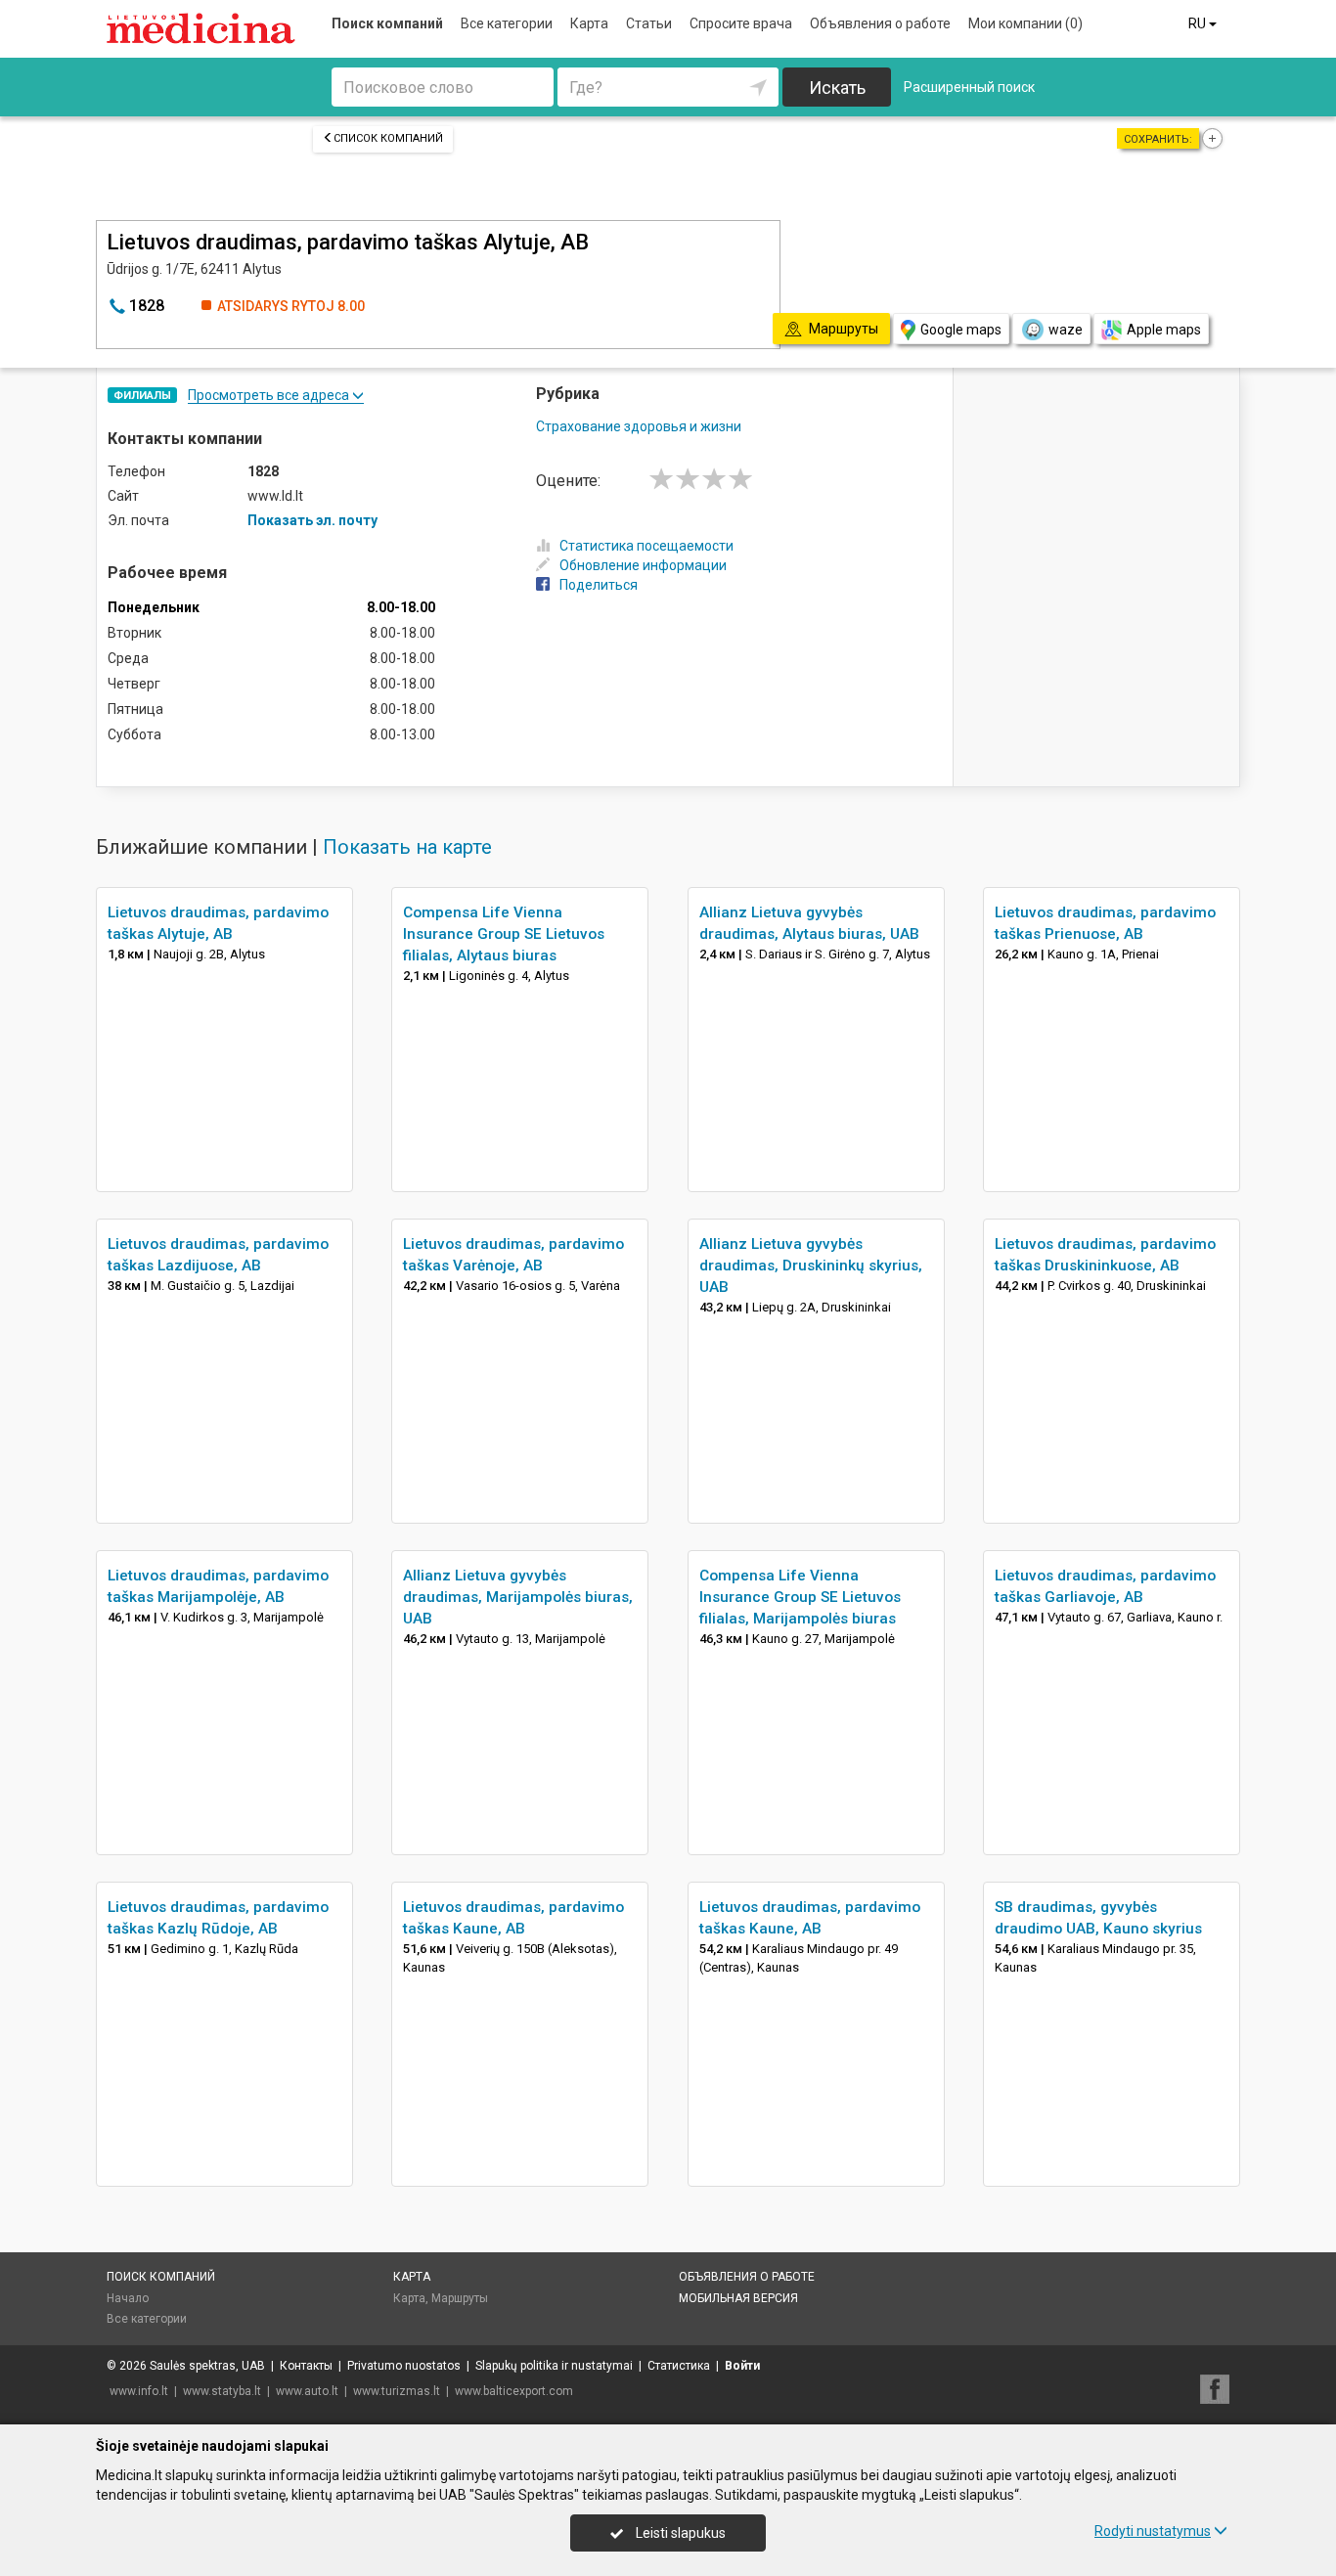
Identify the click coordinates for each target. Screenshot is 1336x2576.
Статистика (679, 2366)
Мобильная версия (738, 2298)
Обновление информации (643, 565)
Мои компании (1025, 23)
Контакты (306, 2366)
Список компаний (388, 138)
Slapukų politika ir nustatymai (554, 2366)
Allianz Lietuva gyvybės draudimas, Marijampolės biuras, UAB (518, 1597)
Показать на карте (407, 847)
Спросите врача (741, 23)
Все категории (507, 23)
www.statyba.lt (222, 2391)
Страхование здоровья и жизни (639, 426)
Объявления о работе (880, 23)
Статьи (649, 23)
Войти (742, 2366)
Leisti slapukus (679, 2533)
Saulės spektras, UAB (207, 2366)
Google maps (961, 330)
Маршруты (460, 2298)
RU (1199, 23)
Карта (589, 23)
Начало (128, 2298)
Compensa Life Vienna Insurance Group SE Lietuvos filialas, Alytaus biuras (504, 934)
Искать (837, 88)
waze (1066, 330)
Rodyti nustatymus (1153, 2531)
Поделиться (599, 585)
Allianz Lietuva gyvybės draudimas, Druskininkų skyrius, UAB (811, 1266)
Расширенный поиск (969, 87)
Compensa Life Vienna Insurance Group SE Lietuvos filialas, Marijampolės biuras (800, 1597)
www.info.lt (139, 2391)
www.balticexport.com (514, 2391)
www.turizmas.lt (397, 2391)
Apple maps (1164, 330)
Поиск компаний (387, 23)
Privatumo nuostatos (404, 2366)
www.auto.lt (307, 2391)
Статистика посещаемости (646, 546)
